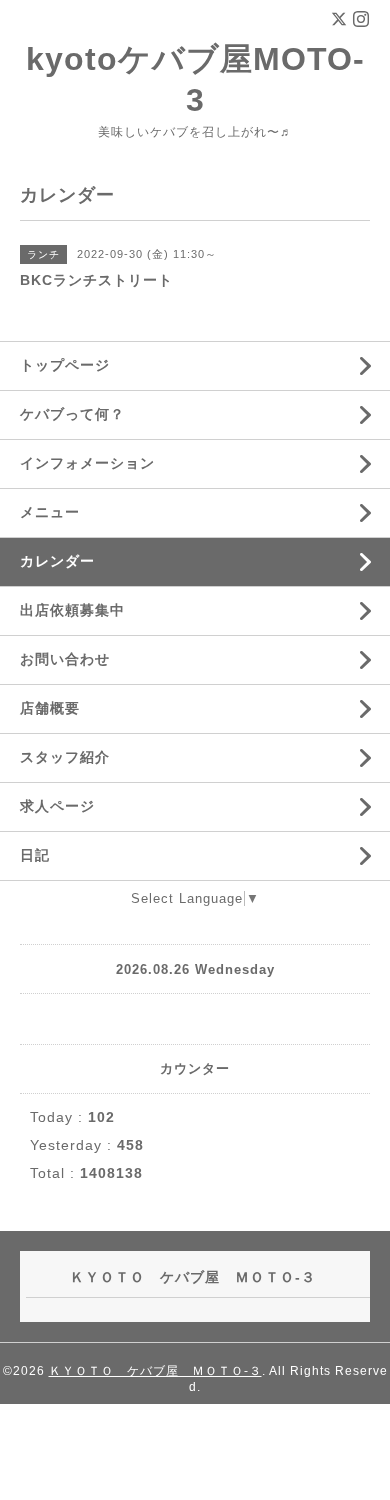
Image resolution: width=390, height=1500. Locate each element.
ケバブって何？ (72, 414)
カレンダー (57, 561)
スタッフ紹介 (65, 757)
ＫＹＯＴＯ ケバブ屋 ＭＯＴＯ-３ (155, 1371)
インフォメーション (87, 463)
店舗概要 (50, 708)
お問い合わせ (65, 659)
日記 (35, 855)
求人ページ (57, 806)
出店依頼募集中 (72, 610)
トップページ (65, 365)
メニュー (50, 512)
